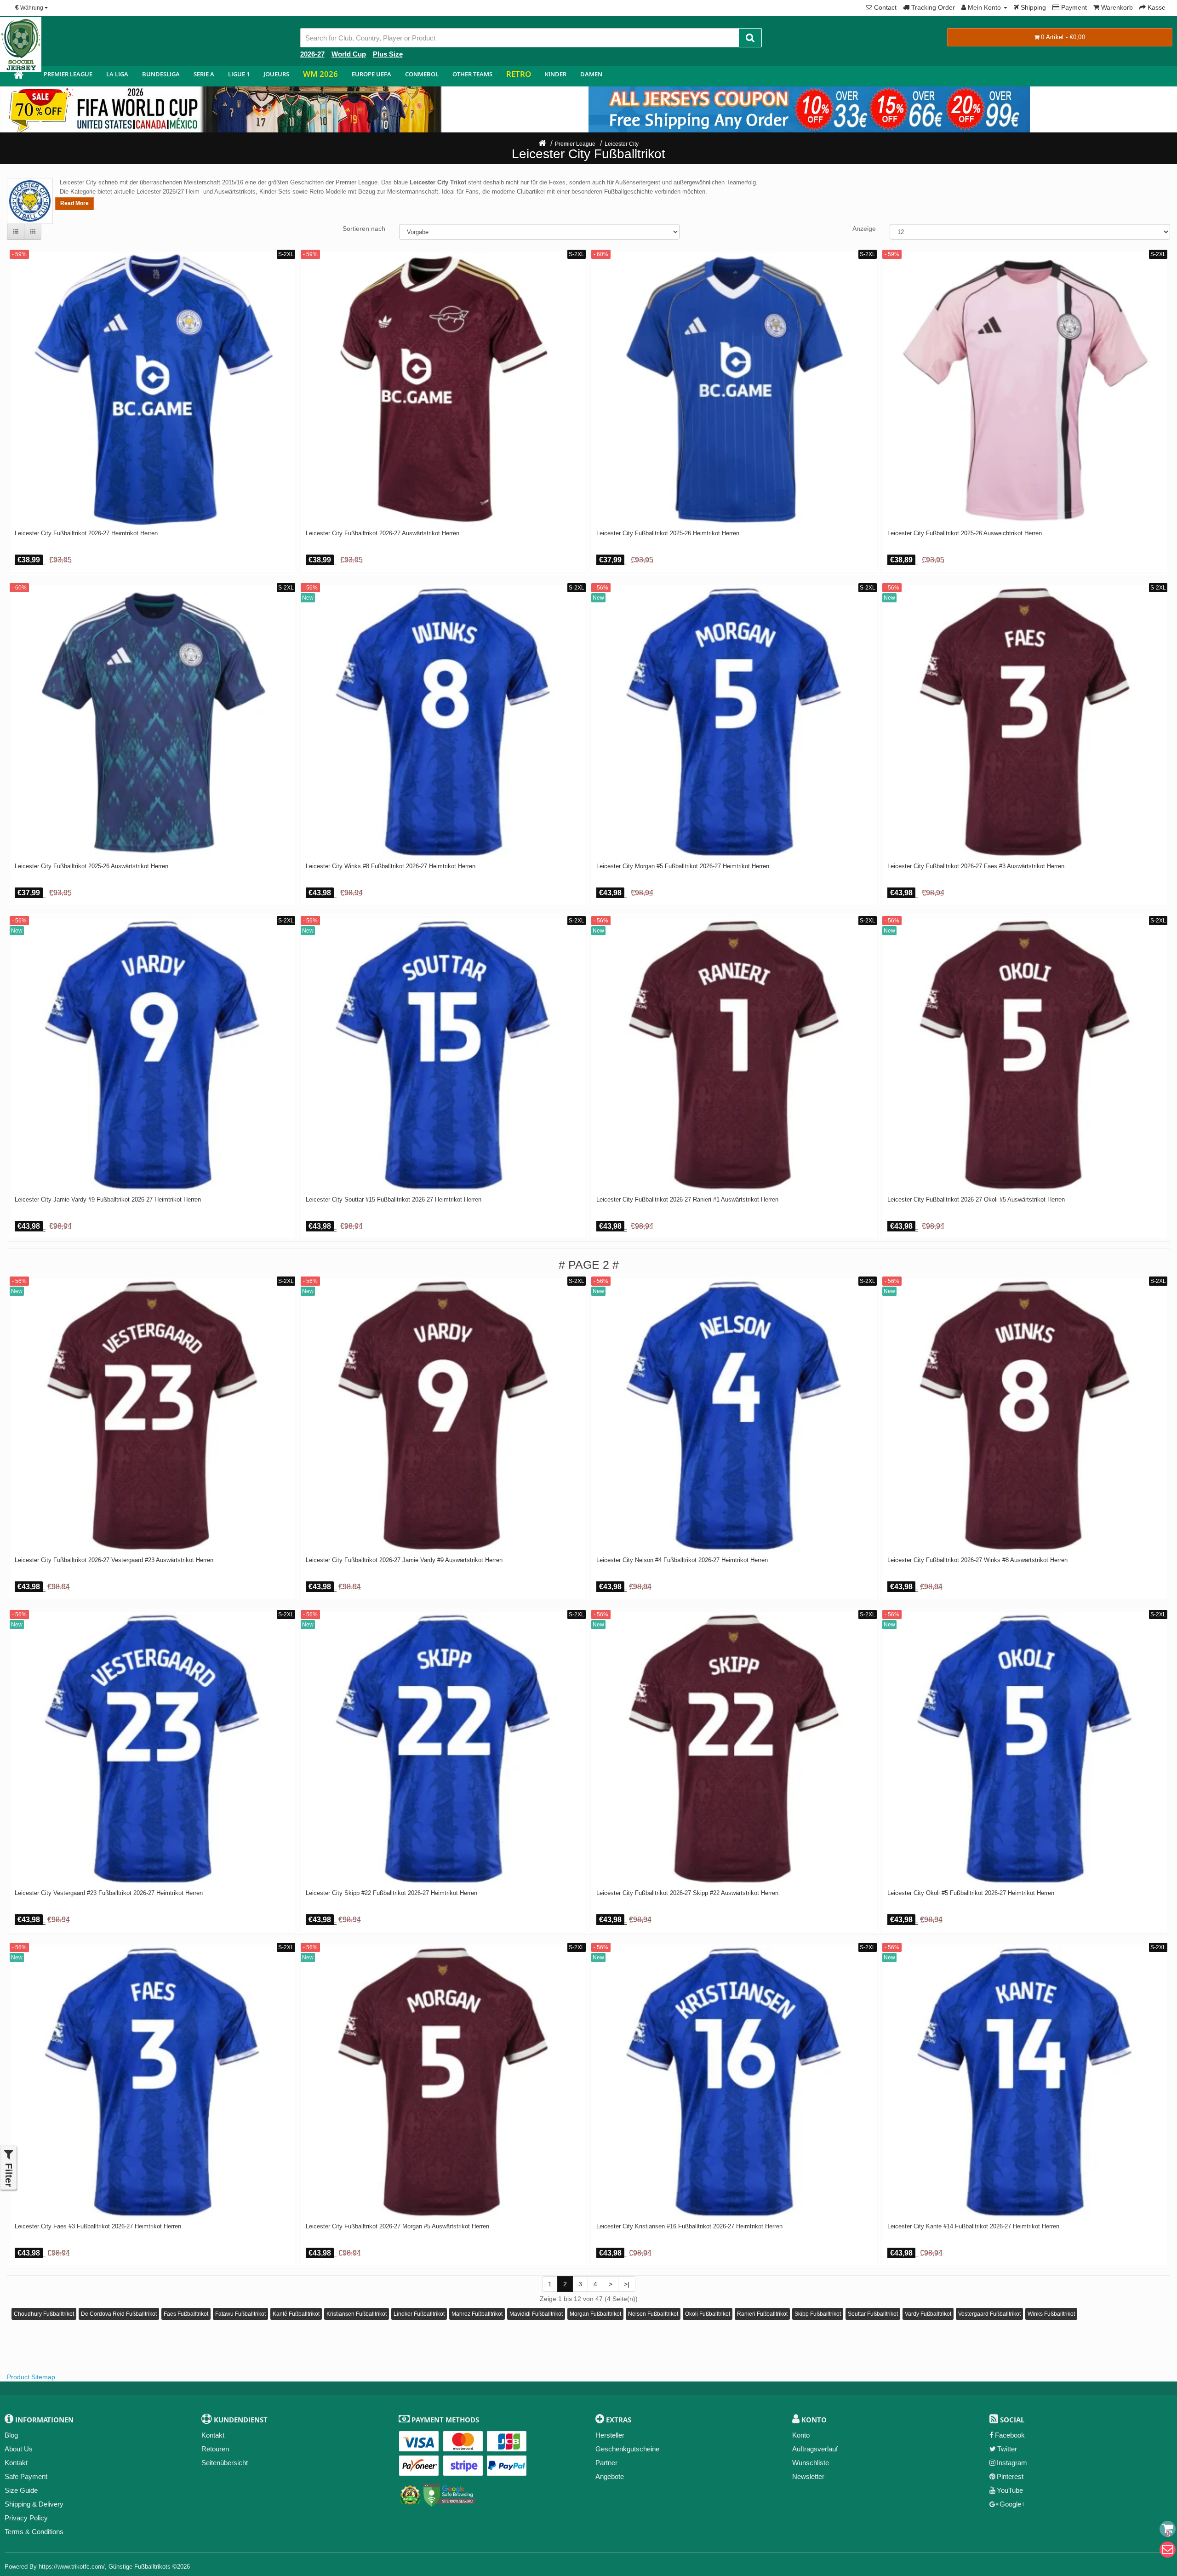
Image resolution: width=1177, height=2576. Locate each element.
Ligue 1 (239, 74)
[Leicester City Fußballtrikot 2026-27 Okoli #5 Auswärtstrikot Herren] (1025, 1055)
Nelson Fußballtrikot (653, 2314)
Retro (519, 74)
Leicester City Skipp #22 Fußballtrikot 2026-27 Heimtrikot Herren (391, 1893)
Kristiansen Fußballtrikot (357, 2314)
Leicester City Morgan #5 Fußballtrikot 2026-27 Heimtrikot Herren (683, 866)
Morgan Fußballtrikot (595, 2314)
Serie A (204, 74)
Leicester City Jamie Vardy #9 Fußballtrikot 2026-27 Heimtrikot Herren (108, 1200)
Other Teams (472, 74)
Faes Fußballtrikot (186, 2314)
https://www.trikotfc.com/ (72, 2567)
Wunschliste (811, 2463)
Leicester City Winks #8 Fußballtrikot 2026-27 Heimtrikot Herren (391, 866)
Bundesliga (161, 74)
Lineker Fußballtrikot (419, 2314)
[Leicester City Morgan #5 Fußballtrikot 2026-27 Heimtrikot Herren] (734, 722)
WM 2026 (320, 74)
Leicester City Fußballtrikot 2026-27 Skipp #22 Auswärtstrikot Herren (687, 1893)
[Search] (750, 38)
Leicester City (622, 144)
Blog (11, 2435)
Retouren (215, 2449)
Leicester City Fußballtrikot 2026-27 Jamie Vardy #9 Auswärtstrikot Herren (404, 1560)
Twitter (1007, 2449)
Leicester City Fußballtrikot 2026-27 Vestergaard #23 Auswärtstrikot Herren (114, 1560)
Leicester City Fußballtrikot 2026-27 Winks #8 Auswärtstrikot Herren (977, 1560)
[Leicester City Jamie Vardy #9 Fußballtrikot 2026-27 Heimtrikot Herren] (152, 1055)
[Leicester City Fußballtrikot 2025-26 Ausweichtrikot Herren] (1025, 389)
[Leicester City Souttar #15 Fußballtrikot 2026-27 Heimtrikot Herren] (443, 1055)
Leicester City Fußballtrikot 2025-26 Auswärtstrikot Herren (91, 866)
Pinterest (1010, 2476)
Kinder (556, 74)
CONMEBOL (422, 74)
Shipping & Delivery (34, 2504)
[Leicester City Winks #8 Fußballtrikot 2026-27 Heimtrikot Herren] (443, 722)
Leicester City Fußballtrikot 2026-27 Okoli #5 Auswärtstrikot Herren (976, 1200)
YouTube (1010, 2490)
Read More (74, 203)
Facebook (1010, 2435)
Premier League (68, 74)
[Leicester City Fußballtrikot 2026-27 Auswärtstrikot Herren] (443, 389)
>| (627, 2284)
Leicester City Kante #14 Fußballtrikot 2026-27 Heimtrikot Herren (973, 2227)
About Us (19, 2449)
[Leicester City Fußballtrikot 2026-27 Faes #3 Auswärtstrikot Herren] (1025, 722)
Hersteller (610, 2435)
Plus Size (388, 54)
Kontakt (16, 2463)
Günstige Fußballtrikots (140, 2567)
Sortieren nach (364, 229)
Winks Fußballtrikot (1051, 2314)
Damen (591, 74)
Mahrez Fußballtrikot (477, 2314)
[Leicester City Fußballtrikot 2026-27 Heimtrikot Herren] (152, 389)
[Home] (542, 144)
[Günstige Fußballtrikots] (18, 76)
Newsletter (808, 2476)
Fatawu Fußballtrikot (240, 2314)
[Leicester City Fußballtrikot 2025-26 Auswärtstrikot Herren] (152, 722)
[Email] (1168, 2550)
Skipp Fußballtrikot (818, 2314)
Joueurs (276, 74)
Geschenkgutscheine (627, 2449)
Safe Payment (26, 2476)
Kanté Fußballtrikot (296, 2314)
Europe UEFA (371, 74)
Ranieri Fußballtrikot (762, 2314)
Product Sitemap (31, 2377)
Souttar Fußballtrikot (873, 2314)
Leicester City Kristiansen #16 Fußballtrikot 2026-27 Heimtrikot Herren (689, 2227)
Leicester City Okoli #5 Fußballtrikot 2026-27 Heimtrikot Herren (971, 1893)
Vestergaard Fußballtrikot (989, 2314)
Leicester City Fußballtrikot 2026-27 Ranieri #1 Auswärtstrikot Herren (687, 1200)
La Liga (117, 74)
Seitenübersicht (225, 2463)
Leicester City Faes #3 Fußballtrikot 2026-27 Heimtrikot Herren (98, 2227)
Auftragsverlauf (815, 2449)
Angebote (610, 2476)
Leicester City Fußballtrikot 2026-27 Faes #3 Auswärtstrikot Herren (976, 866)
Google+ (1012, 2504)
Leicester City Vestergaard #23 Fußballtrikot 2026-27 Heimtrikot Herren (109, 1893)
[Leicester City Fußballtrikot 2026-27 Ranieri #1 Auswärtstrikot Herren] (734, 1055)
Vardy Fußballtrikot (928, 2314)
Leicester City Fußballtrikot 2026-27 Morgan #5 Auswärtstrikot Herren (397, 2227)
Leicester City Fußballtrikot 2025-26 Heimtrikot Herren (668, 533)
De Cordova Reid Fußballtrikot (119, 2314)
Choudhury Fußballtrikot (44, 2314)
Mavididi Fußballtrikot (536, 2314)
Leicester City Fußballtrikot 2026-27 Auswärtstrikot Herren (383, 533)
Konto (801, 2435)
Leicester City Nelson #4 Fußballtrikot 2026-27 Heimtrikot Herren (682, 1560)
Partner (606, 2463)
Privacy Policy (26, 2518)
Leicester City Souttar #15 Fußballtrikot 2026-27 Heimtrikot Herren (394, 1200)
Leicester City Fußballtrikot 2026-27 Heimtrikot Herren (86, 533)
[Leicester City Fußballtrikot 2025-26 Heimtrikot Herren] (734, 389)
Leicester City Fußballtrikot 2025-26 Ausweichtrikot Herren (965, 533)
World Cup (349, 54)
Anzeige (864, 229)
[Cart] (1168, 2529)
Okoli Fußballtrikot (708, 2314)
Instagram (1012, 2463)
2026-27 (312, 54)
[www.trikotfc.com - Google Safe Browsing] (449, 2493)
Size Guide (21, 2490)
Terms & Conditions (34, 2532)
